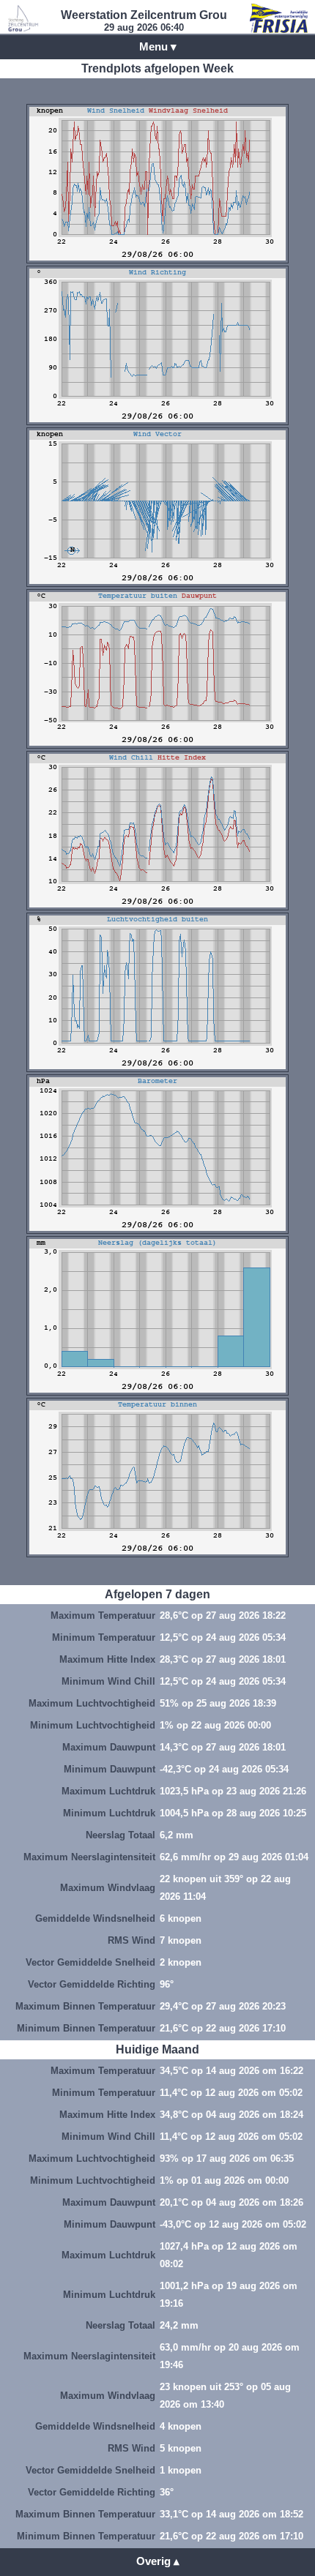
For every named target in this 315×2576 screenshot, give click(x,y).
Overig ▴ (158, 2561)
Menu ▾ (158, 46)
